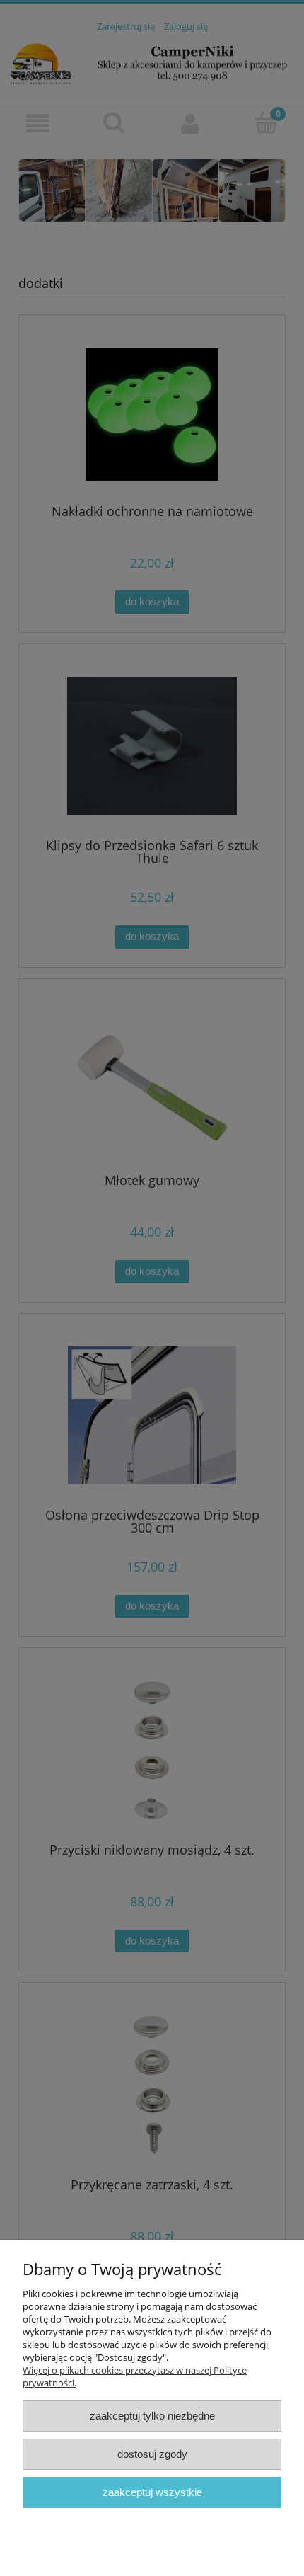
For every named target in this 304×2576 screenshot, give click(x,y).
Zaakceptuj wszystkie (152, 2492)
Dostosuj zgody (152, 2454)
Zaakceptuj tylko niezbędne (152, 2416)
